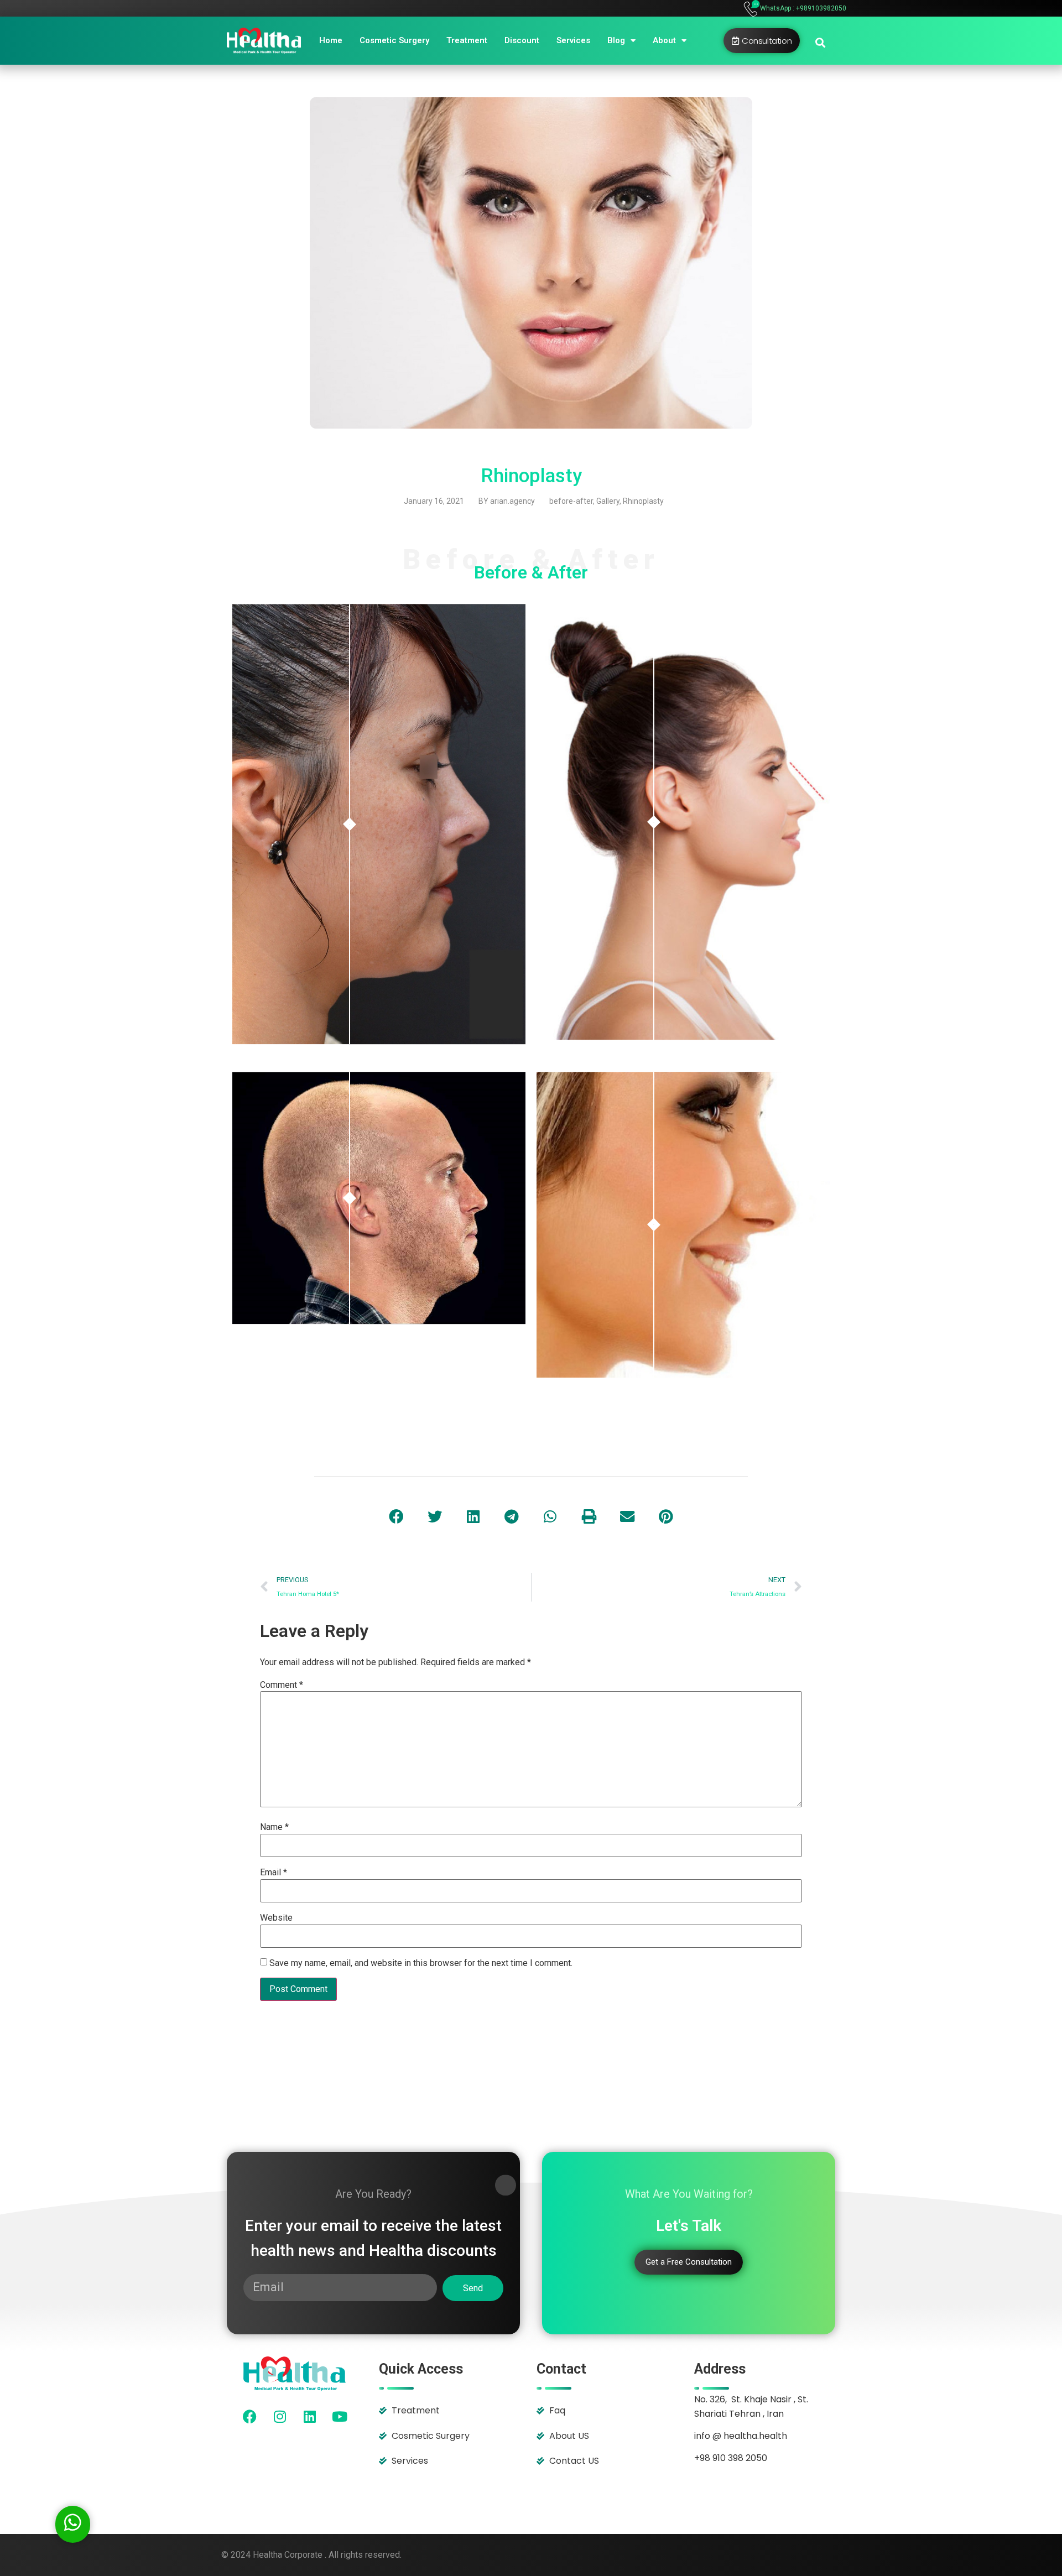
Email (274, 1873)
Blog (616, 40)
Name (274, 1827)
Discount (522, 40)
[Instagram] (280, 2416)
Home (331, 40)
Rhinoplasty (643, 501)
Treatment (467, 40)
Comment (282, 1685)
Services (573, 40)
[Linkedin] (310, 2416)
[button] (820, 42)
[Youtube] (340, 2416)
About (664, 40)
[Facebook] (250, 2416)
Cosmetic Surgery (394, 40)
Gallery (608, 501)
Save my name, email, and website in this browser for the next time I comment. (421, 1963)
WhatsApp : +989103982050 (803, 8)
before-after (571, 501)
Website (276, 1918)
